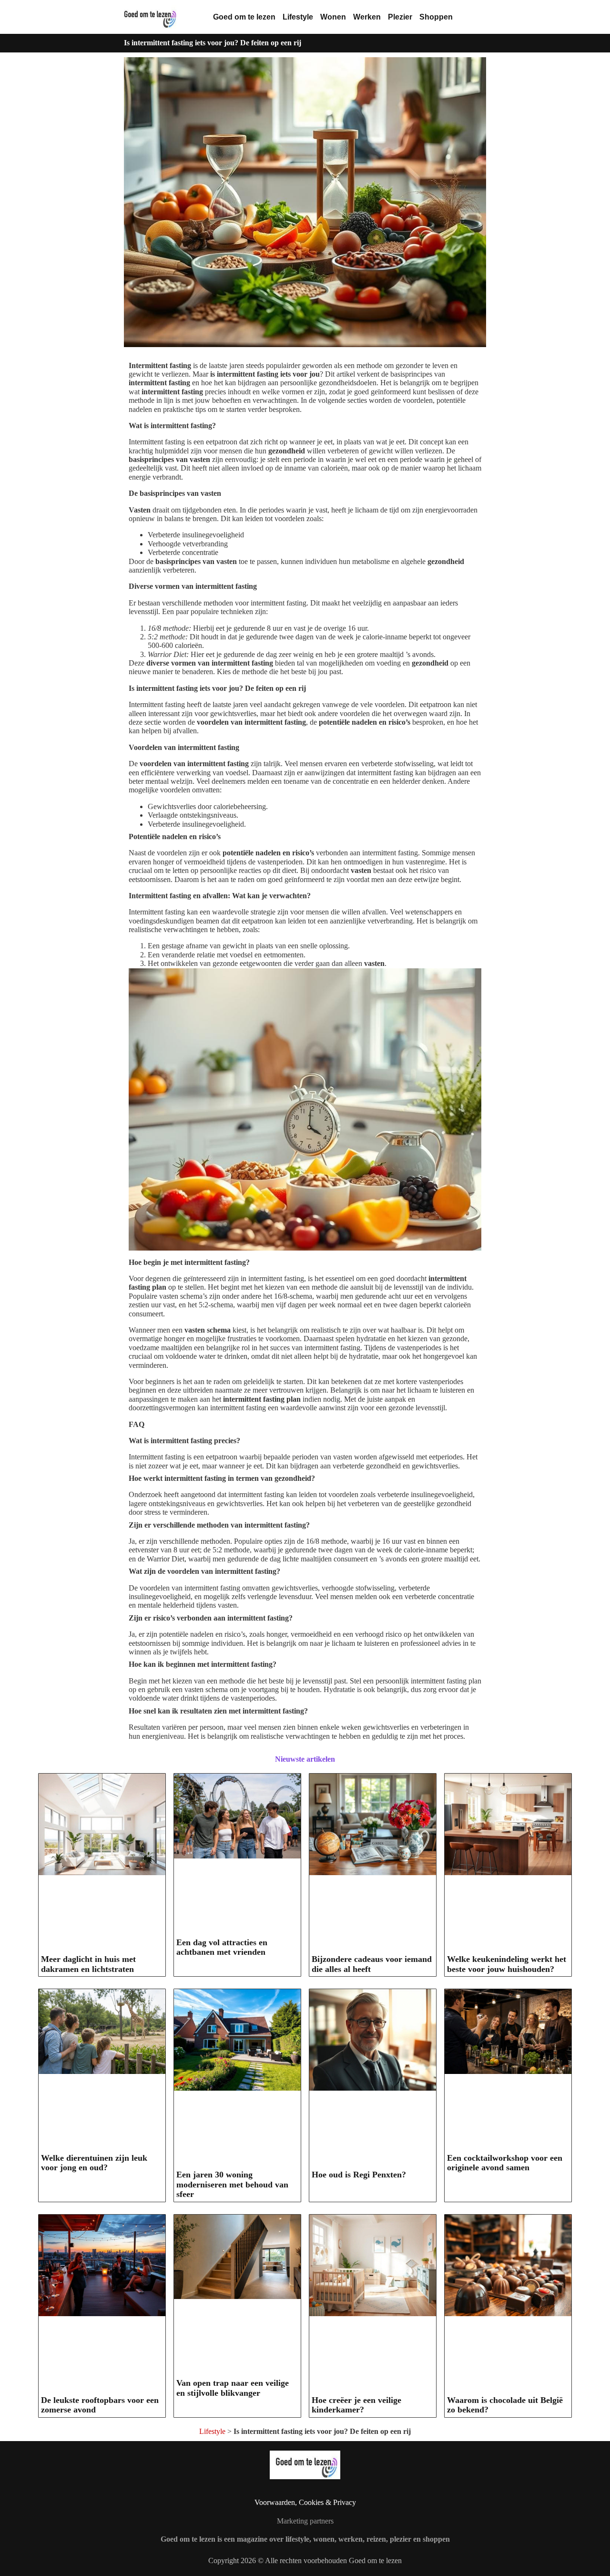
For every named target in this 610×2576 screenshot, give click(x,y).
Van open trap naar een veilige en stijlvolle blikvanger (233, 2388)
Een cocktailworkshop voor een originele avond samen (505, 2163)
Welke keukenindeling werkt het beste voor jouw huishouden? (507, 1964)
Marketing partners (305, 2521)
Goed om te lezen (244, 17)
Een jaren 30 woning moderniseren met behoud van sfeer (232, 2184)
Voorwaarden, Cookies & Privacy (305, 2502)
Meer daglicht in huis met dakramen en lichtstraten (88, 1964)
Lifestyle (298, 17)
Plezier (400, 17)
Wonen (333, 17)
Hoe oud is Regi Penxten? (359, 2175)
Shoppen (436, 17)
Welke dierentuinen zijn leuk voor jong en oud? (94, 2163)
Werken (367, 17)
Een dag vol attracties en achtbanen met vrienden (222, 1947)
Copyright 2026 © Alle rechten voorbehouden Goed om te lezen (305, 2561)
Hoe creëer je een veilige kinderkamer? (356, 2405)
